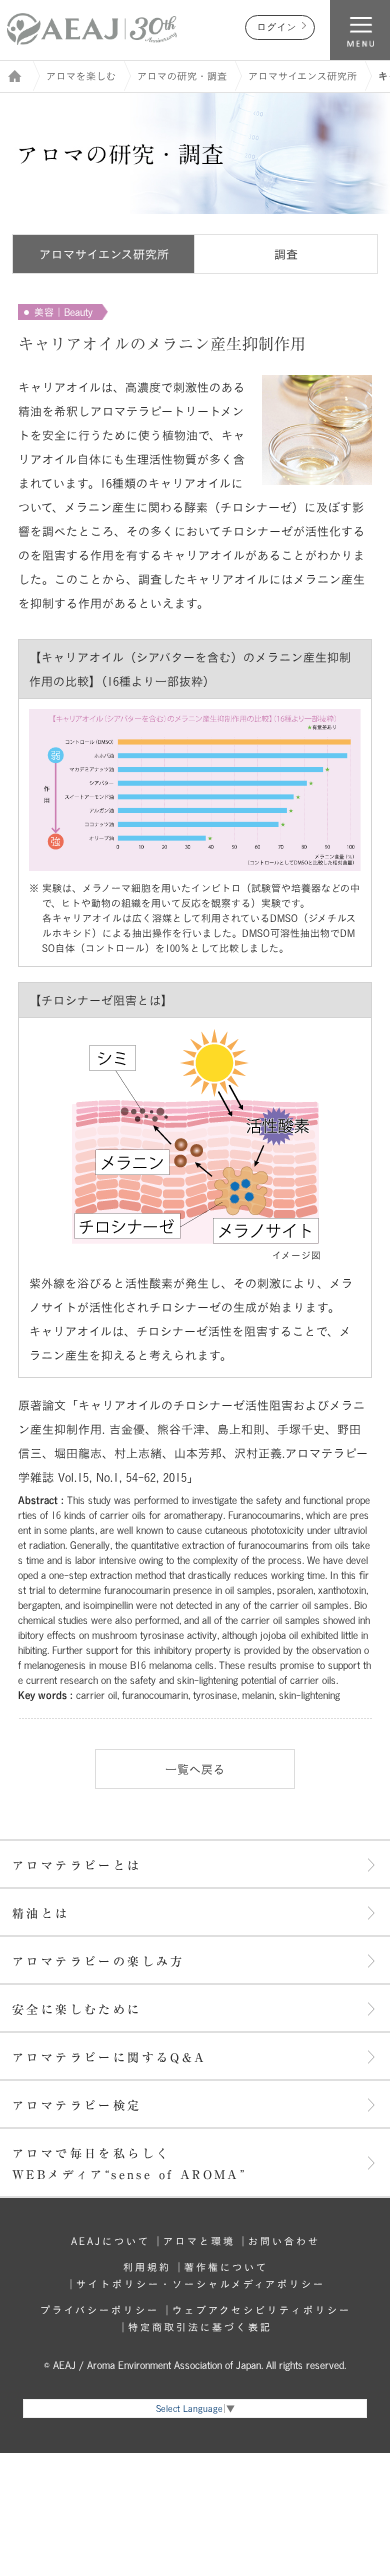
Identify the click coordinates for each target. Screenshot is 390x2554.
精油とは (41, 1913)
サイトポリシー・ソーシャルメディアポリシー (200, 2284)
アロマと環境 (199, 2241)
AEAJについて (110, 2241)
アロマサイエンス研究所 (302, 76)
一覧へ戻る (195, 1769)
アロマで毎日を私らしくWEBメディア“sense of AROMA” (129, 2163)
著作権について (226, 2267)
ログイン (277, 27)
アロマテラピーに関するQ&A (109, 2057)
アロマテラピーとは (77, 1865)
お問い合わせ (284, 2241)
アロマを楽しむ (81, 76)
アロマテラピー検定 (77, 2105)
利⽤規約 (147, 2267)
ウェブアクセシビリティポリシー (261, 2310)
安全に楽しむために (77, 2009)
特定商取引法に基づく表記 (200, 2327)
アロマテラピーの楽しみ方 (98, 1961)
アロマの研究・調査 (182, 76)
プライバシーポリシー (99, 2310)
